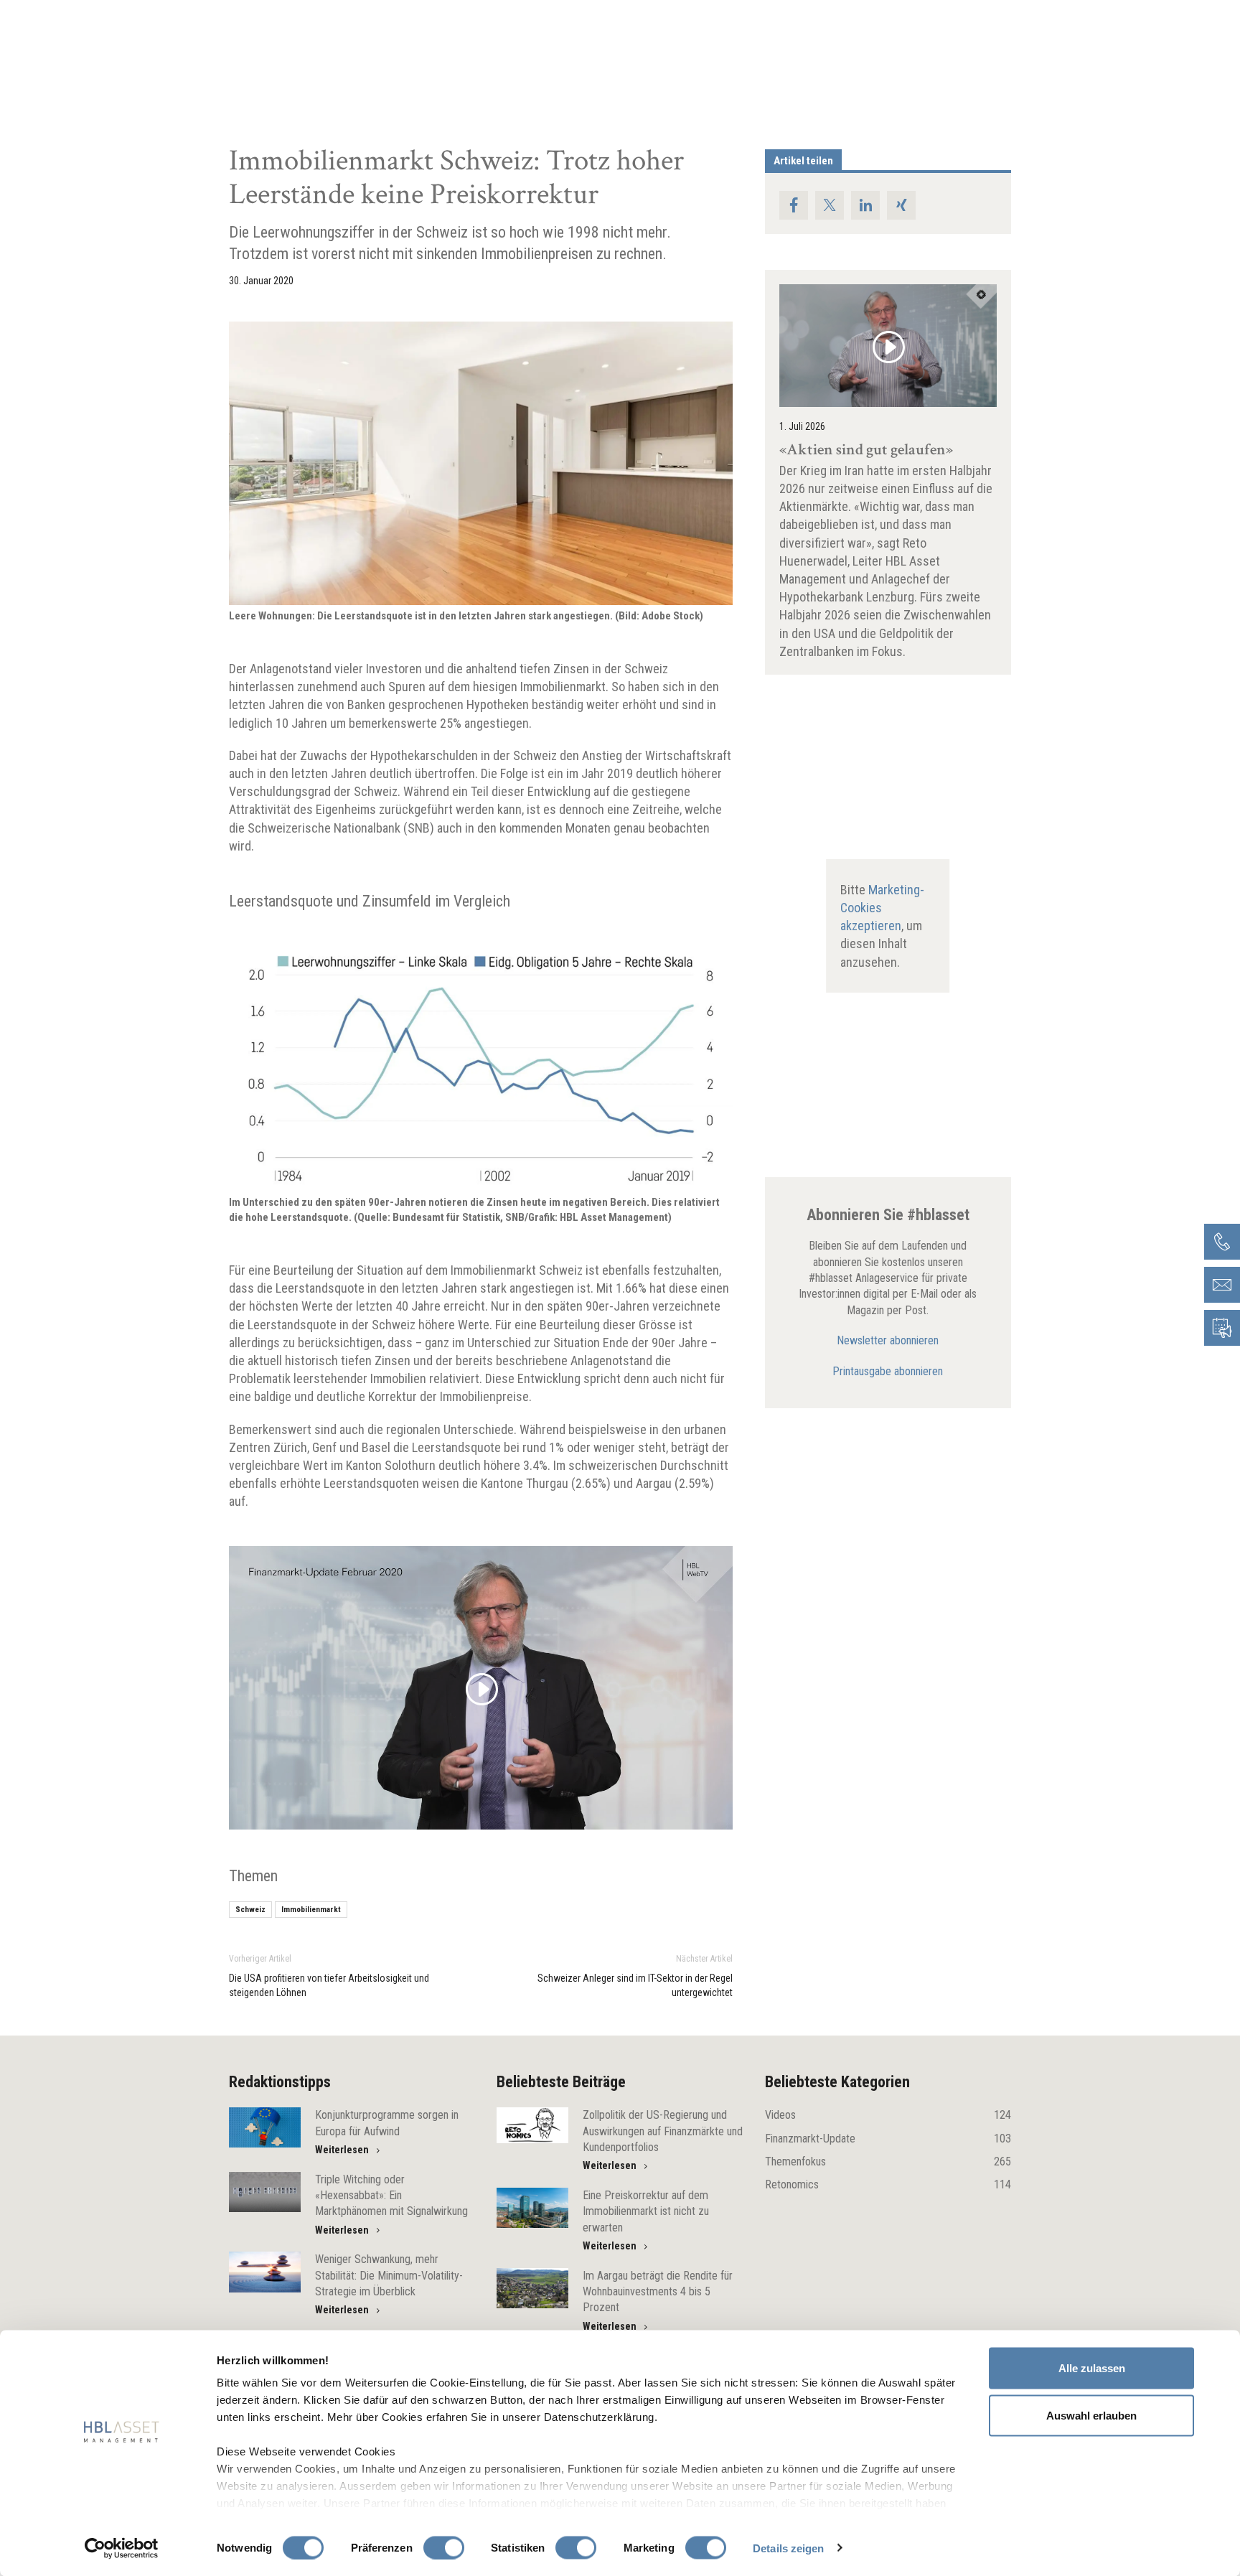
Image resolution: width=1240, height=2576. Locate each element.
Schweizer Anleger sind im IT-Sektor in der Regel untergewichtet (635, 1985)
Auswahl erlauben (1091, 2415)
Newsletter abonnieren (888, 1340)
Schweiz (250, 1910)
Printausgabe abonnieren (888, 1371)
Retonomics (888, 2184)
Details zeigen (788, 2548)
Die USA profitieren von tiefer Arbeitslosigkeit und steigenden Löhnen (329, 1985)
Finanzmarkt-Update (888, 2139)
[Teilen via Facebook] (794, 205)
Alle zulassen (1092, 2368)
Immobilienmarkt (311, 1910)
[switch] (444, 2547)
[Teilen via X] (830, 205)
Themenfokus (888, 2162)
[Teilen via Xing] (901, 205)
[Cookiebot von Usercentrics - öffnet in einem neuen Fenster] (122, 2548)
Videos (888, 2115)
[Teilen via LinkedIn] (865, 205)
